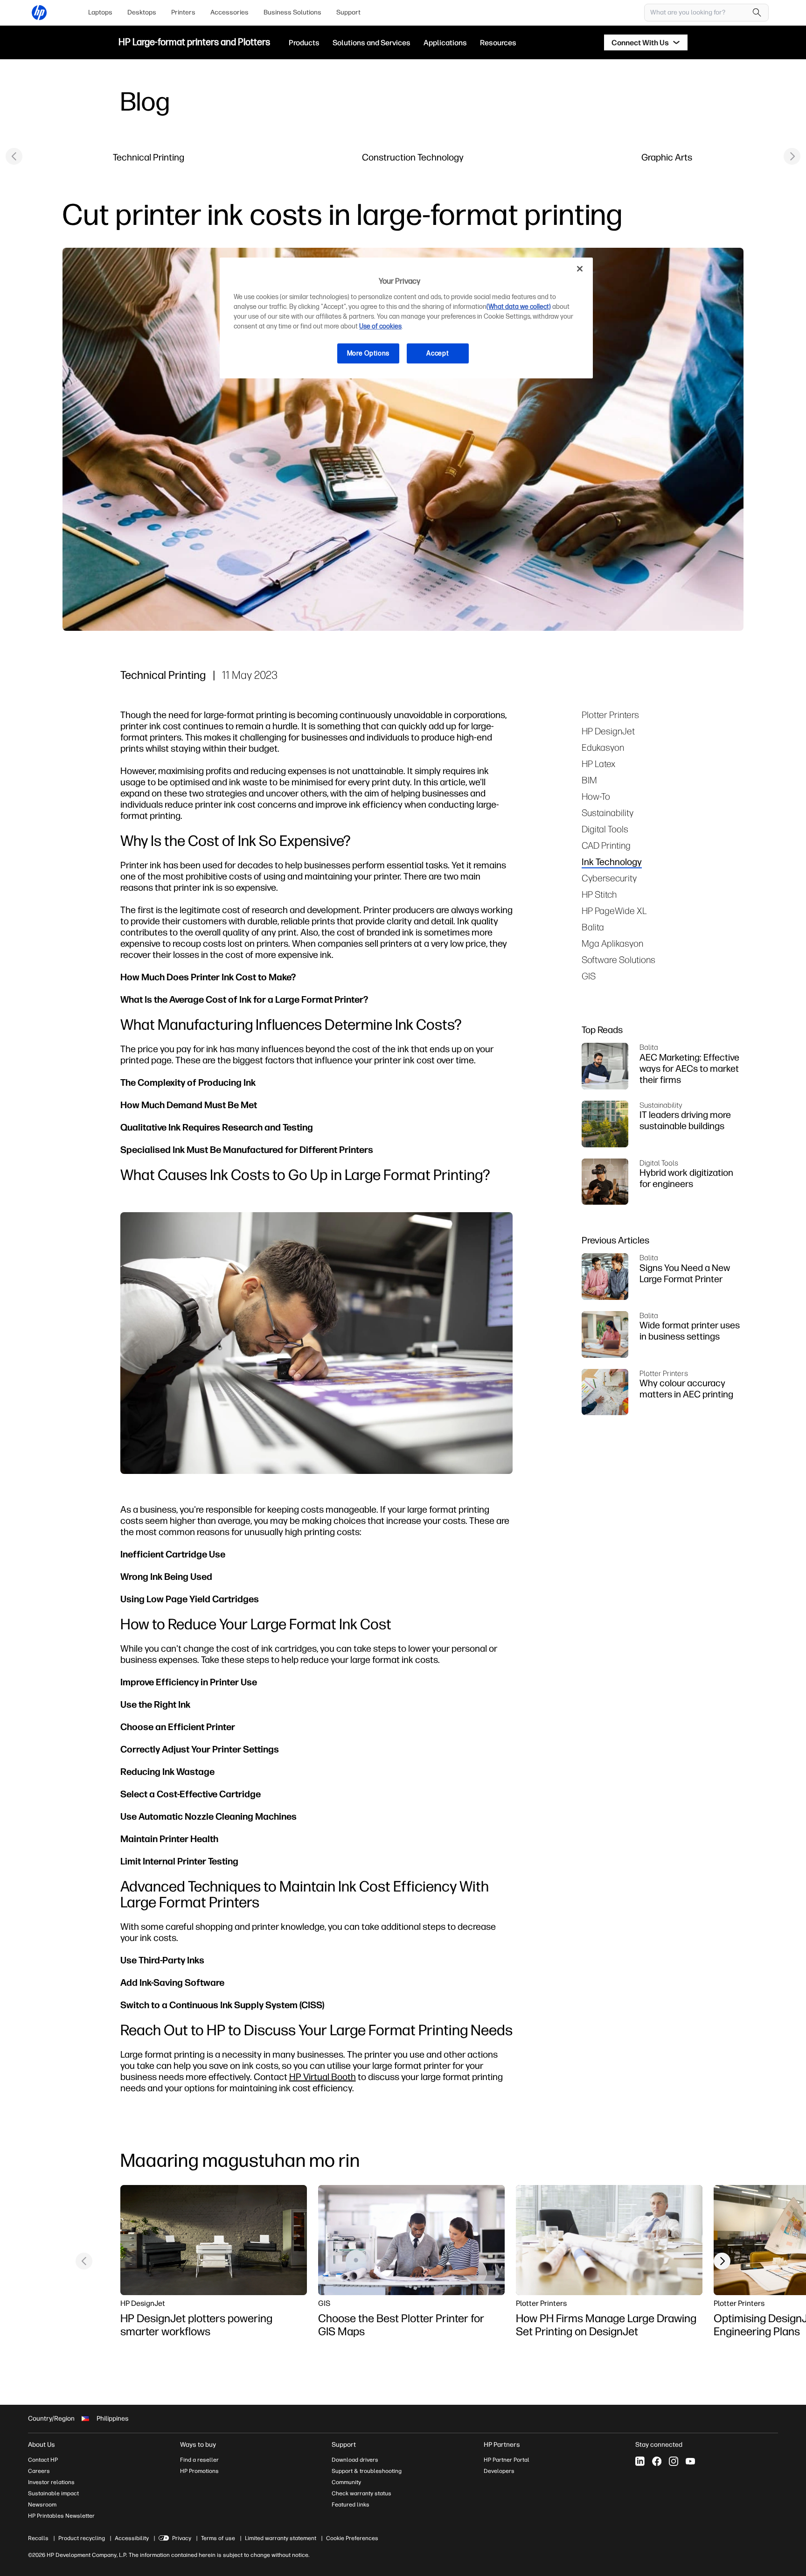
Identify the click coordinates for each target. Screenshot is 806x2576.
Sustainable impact (53, 2493)
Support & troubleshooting (367, 2471)
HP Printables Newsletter (61, 2516)
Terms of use (218, 2538)
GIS (589, 976)
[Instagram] (674, 2461)
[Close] (580, 269)
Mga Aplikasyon (612, 943)
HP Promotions (199, 2471)
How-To (596, 796)
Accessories (229, 12)
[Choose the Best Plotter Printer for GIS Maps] (411, 2240)
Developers (499, 2471)
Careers (39, 2471)
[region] (406, 318)
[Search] (757, 13)
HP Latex (598, 764)
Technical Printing (149, 157)
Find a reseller (199, 2460)
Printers (183, 12)
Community (346, 2482)
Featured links (351, 2505)
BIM (589, 780)
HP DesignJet (608, 731)
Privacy (182, 2538)
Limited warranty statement (281, 2538)
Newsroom (42, 2505)
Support (348, 12)
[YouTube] (690, 2461)
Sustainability (608, 813)
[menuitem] (100, 13)
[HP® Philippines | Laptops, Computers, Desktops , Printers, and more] (39, 13)
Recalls (38, 2538)
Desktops (142, 12)
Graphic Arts (667, 157)
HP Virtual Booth (323, 2077)
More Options (368, 353)
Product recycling (82, 2538)
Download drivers (355, 2460)
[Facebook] (657, 2461)
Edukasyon (603, 747)
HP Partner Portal (507, 2460)
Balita (593, 927)
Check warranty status (361, 2493)
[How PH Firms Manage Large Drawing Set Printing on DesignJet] (609, 2240)
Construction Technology (413, 157)
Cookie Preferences (352, 2538)
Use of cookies (380, 326)
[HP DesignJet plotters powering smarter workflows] (214, 2240)
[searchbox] (699, 13)
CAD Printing (606, 845)
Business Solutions (292, 12)
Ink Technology (612, 862)
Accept (438, 353)
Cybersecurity (609, 878)
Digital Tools (605, 829)
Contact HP (43, 2460)
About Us (42, 2445)
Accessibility (132, 2538)
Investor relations (51, 2482)
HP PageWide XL (614, 911)
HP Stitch (599, 894)
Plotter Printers (610, 715)
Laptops (100, 12)
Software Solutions (618, 960)
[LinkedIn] (640, 2461)
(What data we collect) (519, 307)
